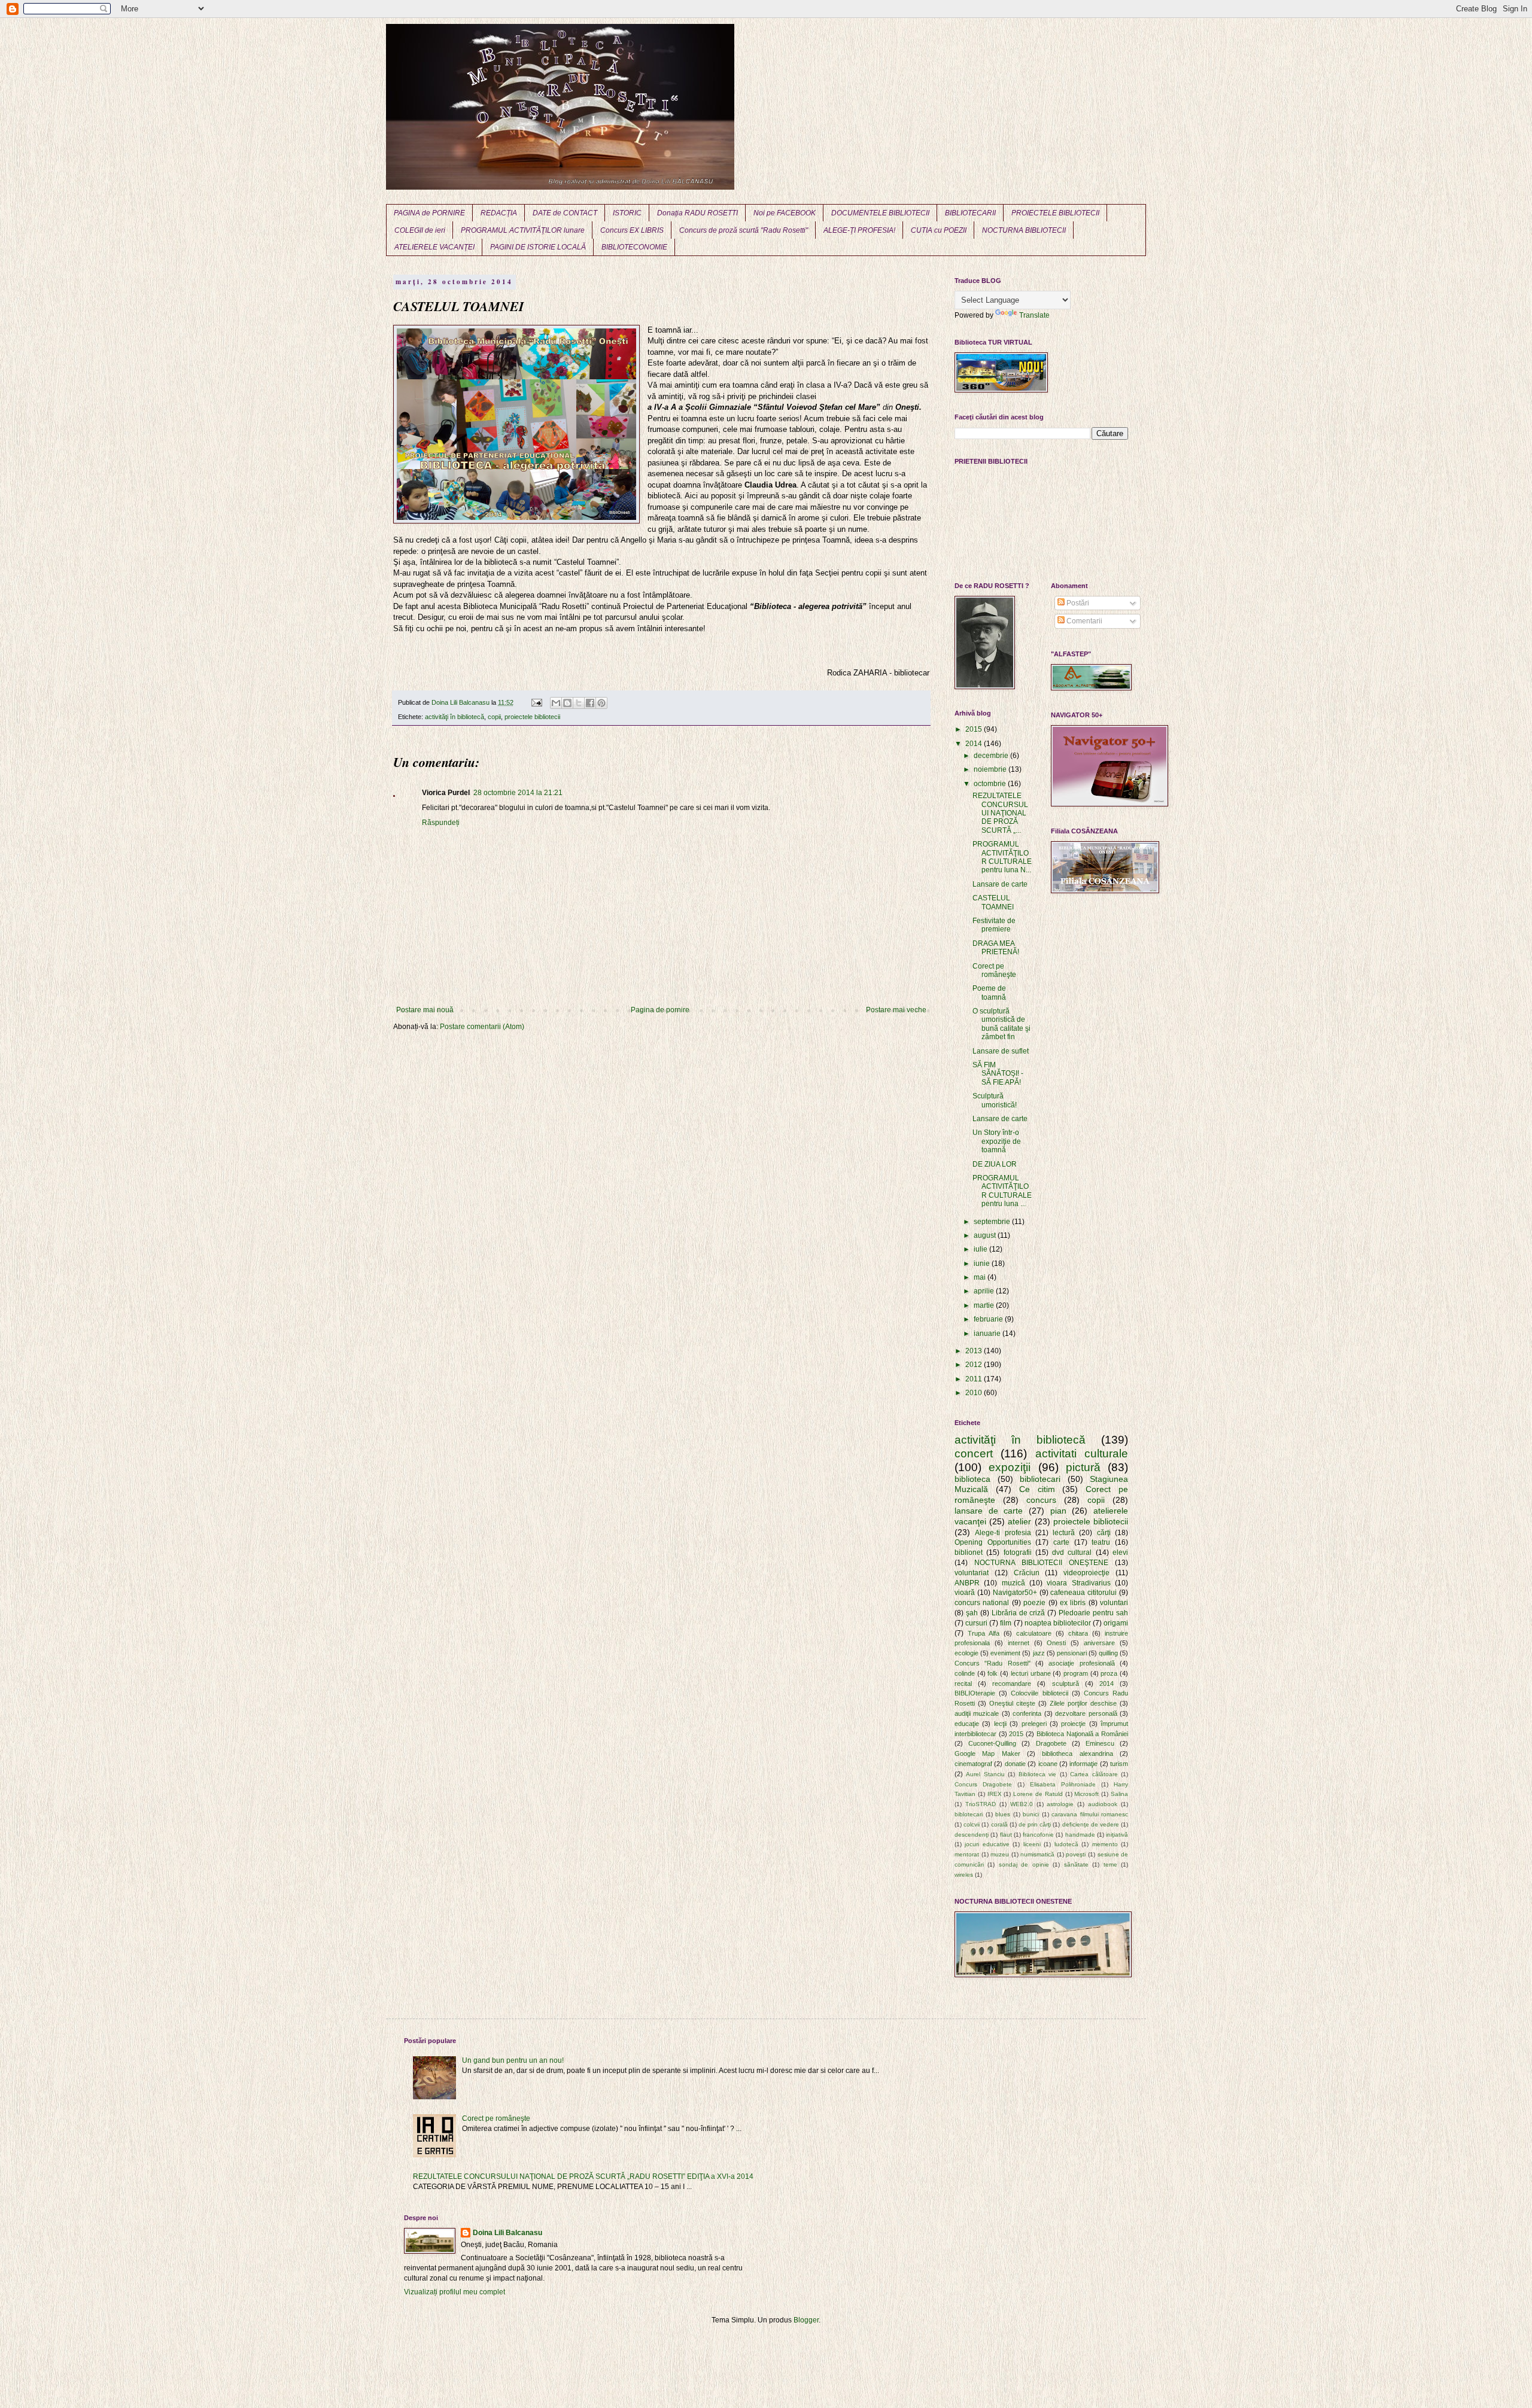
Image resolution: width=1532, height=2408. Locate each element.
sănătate (1076, 1864)
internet (1019, 1643)
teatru (1101, 1542)
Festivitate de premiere (994, 925)
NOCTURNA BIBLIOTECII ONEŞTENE (1041, 1563)
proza (1109, 1673)
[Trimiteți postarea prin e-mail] (536, 702)
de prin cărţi (1035, 1824)
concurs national (982, 1603)
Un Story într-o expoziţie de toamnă (997, 1141)
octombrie (991, 784)
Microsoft (1086, 1794)
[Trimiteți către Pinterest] (601, 703)
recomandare (1012, 1684)
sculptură (1066, 1684)
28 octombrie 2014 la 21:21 (518, 793)
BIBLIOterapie (975, 1693)
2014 (975, 744)
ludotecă (1066, 1844)
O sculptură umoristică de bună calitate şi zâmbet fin (1001, 1024)
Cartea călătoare (1094, 1774)
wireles (964, 1875)
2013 (975, 1351)
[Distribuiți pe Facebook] (590, 703)
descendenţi (972, 1835)
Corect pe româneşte (994, 970)
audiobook (1103, 1804)
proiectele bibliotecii (532, 717)
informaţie (1083, 1764)
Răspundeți (441, 823)
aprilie (985, 1291)
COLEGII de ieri (420, 230)
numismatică (1037, 1854)
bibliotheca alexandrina (1077, 1754)
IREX (995, 1794)
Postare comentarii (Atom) (482, 1027)
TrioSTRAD (981, 1804)
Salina (1119, 1794)
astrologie (1060, 1804)
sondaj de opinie (1024, 1864)
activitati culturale (1082, 1453)
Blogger (806, 2320)
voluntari (1114, 1603)
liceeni (1032, 1844)
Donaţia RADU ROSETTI (697, 213)
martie (985, 1305)
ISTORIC (627, 213)
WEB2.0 (1022, 1804)
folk (993, 1673)
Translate (1034, 315)
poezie (1034, 1603)
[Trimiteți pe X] (579, 703)
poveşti (1076, 1854)
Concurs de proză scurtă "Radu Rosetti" (744, 230)
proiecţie (1073, 1724)
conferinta (1027, 1713)
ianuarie (988, 1334)
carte (1061, 1542)
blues (1003, 1814)
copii (494, 717)
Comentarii (1083, 621)
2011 (975, 1379)
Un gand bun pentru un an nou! (513, 2060)
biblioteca (972, 1479)
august (986, 1235)
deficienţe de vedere (1091, 1824)
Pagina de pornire (660, 1010)
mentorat (967, 1854)
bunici (1031, 1814)
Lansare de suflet (1001, 1051)
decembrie (992, 756)
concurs (1041, 1500)
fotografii (1018, 1552)
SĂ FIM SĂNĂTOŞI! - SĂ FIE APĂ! (998, 1074)
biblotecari (969, 1814)
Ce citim (1037, 1489)
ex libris (1073, 1603)
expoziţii (1010, 1467)
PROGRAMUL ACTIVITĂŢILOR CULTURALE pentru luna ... (1002, 1191)
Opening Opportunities (993, 1542)
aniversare (1099, 1643)
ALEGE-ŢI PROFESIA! (859, 230)
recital (963, 1684)
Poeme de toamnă (989, 993)
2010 (975, 1393)
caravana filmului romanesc (1090, 1814)
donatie (1015, 1764)
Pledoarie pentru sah (1093, 1613)
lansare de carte (989, 1511)
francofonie (1038, 1835)
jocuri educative (987, 1844)
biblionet (969, 1552)
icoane (1048, 1764)
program (1076, 1673)
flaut (1006, 1835)
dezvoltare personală (1086, 1713)
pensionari (1072, 1653)
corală (999, 1824)
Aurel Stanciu (985, 1774)
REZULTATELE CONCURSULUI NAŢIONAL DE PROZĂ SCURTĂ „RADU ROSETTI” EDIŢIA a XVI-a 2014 (583, 2176)
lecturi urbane (1031, 1673)
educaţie (967, 1724)
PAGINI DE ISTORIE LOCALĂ (538, 247)
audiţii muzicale (977, 1713)
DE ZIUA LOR (995, 1164)
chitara (1078, 1633)
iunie (983, 1264)
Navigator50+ (1015, 1593)
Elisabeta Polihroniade (1063, 1784)
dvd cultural (1072, 1552)
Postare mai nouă (425, 1010)
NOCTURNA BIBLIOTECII (1024, 230)
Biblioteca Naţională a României (1082, 1734)
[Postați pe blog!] (567, 703)
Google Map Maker (987, 1754)
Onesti (1056, 1643)
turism (1119, 1764)
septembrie (993, 1222)
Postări (1077, 603)
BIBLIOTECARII (970, 213)
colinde (965, 1673)
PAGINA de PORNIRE (429, 213)
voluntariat (972, 1573)
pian (1058, 1511)
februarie (989, 1319)
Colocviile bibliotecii (1039, 1693)
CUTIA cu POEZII (939, 230)
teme (1110, 1864)
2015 (975, 729)
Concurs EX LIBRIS (632, 230)
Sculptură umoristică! (995, 1100)
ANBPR (967, 1583)
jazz (1039, 1653)
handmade (1080, 1835)
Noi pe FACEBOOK (785, 213)
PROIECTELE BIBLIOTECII (1055, 213)
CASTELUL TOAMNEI (993, 902)
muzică (1013, 1583)
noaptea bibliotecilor (1058, 1623)
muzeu (1000, 1854)
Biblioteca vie (1037, 1774)
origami (1116, 1623)
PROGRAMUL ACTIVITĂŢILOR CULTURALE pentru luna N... (1002, 857)
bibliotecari (1040, 1479)
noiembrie (991, 769)
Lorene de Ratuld (1038, 1794)
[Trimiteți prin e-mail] (556, 703)
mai (981, 1277)
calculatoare (1034, 1633)
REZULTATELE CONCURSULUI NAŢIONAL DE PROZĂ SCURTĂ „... (1000, 813)
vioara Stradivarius (1078, 1583)
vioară (965, 1593)
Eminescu (1100, 1743)
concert (974, 1453)
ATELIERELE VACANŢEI (434, 247)
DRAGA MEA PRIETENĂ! (996, 948)
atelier (1019, 1521)
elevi (1120, 1552)
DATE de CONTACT (565, 213)
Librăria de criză (1019, 1613)
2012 (975, 1365)
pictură (1083, 1467)
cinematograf (973, 1764)
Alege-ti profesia (1003, 1533)
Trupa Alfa (984, 1633)
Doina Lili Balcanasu (507, 2233)
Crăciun (1027, 1573)
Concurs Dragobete (983, 1784)
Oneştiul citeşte (1012, 1703)
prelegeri (1034, 1724)
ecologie (966, 1653)
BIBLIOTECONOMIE (634, 247)
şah (972, 1613)
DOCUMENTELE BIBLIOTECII (880, 213)
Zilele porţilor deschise (1083, 1703)
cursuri (976, 1623)
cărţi (1104, 1533)
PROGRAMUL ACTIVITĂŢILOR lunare (523, 230)
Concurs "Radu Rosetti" (993, 1663)
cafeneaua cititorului (1083, 1593)
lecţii (1000, 1724)
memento (1105, 1844)
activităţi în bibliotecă (455, 717)
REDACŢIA (499, 213)
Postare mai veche (896, 1010)
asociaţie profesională (1081, 1663)
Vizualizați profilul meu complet (455, 2292)
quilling (1108, 1653)
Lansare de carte (1000, 884)
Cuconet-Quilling (992, 1743)
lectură (1064, 1533)
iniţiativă (1117, 1835)
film (1006, 1623)
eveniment (1005, 1653)
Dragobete (1051, 1743)
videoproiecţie (1086, 1573)
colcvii (972, 1824)
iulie (981, 1249)
